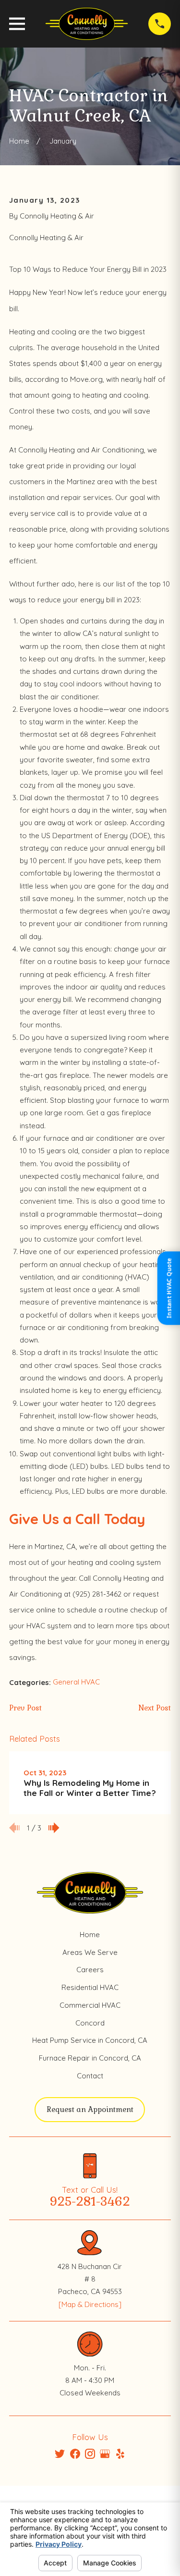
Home (90, 1935)
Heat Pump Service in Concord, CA (90, 2040)
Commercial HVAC (90, 2005)
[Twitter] (60, 2454)
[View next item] (54, 1828)
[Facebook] (75, 2454)
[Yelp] (120, 2454)
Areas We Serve (90, 1952)
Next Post (155, 1708)
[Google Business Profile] (105, 2454)
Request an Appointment (90, 2109)
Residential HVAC (90, 1987)
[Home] (87, 24)
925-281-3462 (90, 2202)
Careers (90, 1970)
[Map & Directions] (90, 2304)
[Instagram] (90, 2454)
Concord (90, 2023)
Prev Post (25, 1708)
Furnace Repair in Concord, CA (90, 2058)
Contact (90, 2076)
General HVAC (76, 1682)
